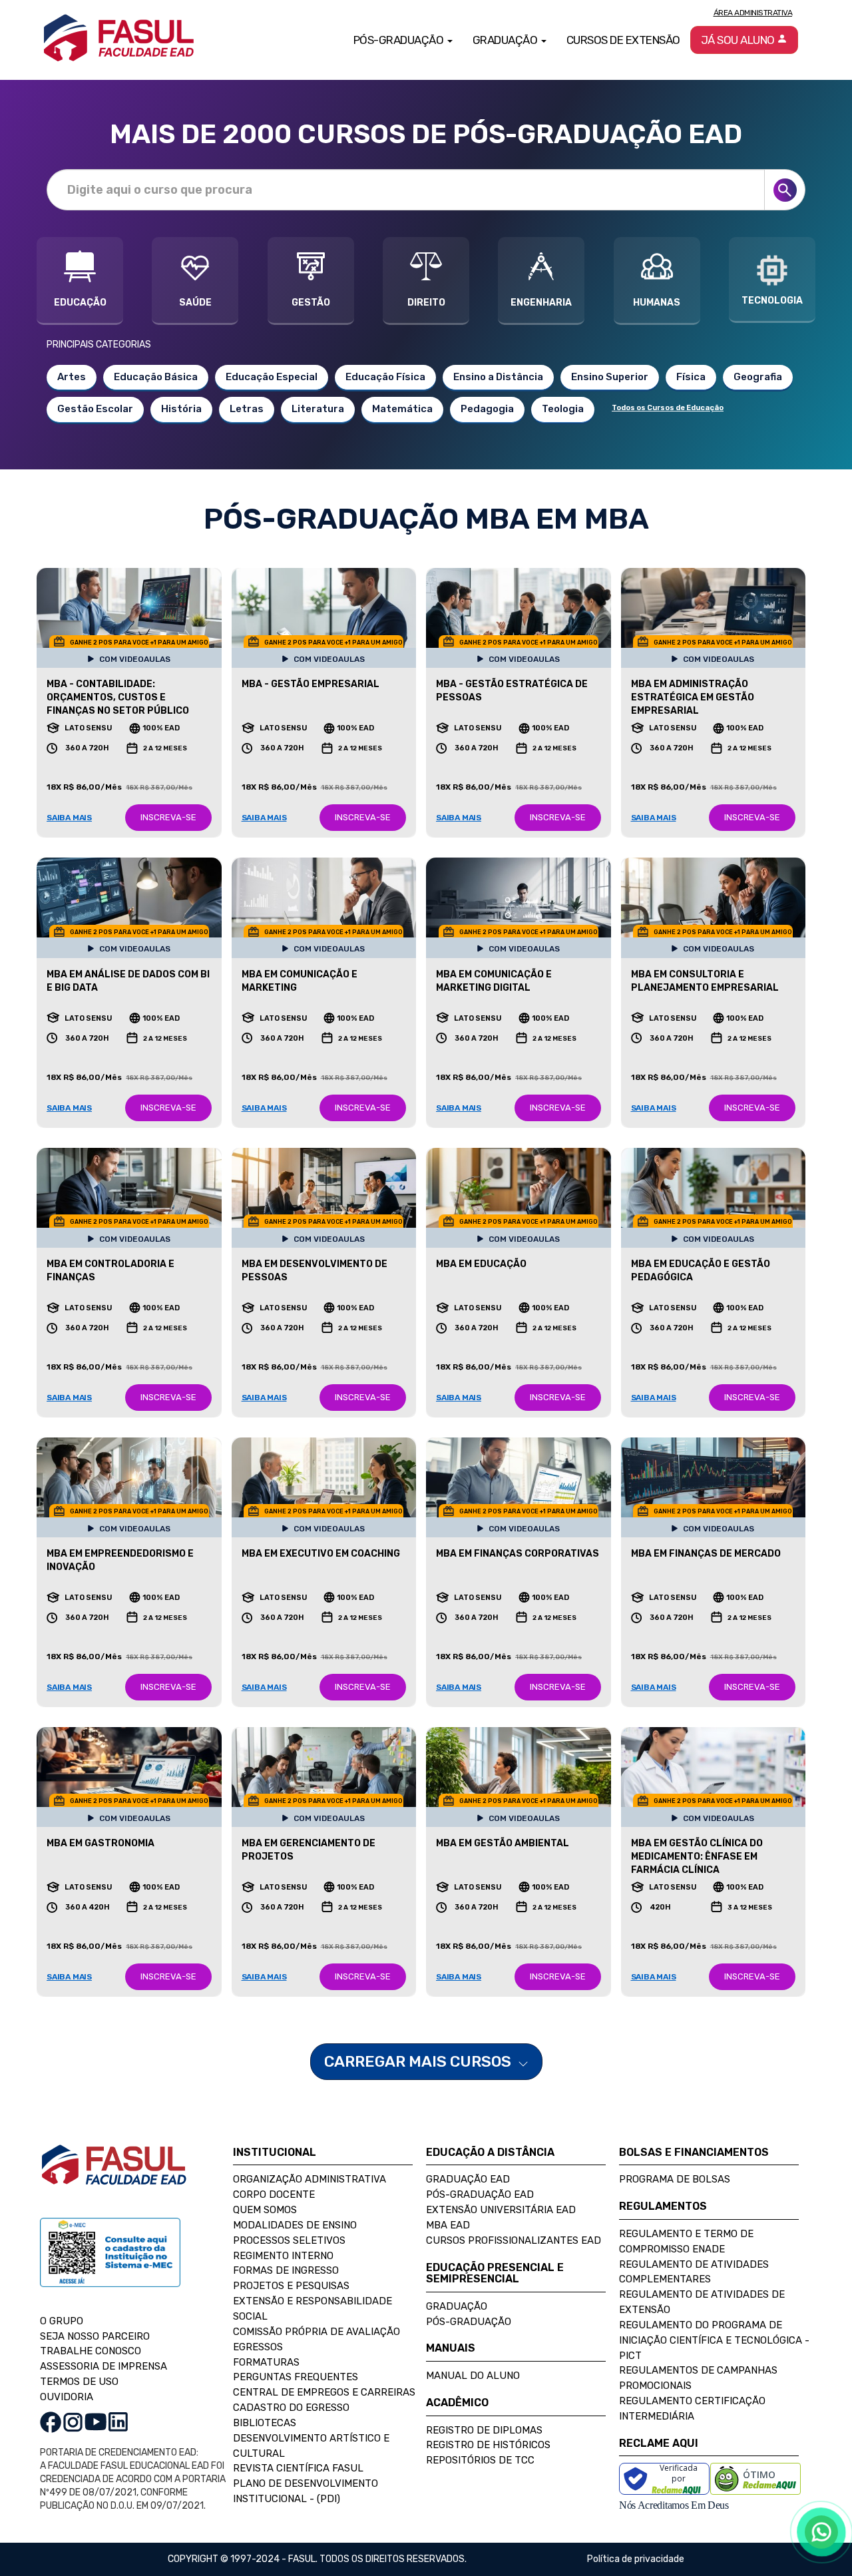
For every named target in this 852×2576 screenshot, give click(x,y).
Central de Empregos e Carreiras (324, 2392)
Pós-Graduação (469, 2322)
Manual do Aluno (473, 2376)
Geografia (758, 377)
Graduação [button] (506, 40)
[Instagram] (73, 2421)
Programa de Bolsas (675, 2179)
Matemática (402, 409)
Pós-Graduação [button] (400, 40)
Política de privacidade (636, 2559)
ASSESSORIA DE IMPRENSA (104, 2366)
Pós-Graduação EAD (480, 2194)
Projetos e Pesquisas (291, 2286)
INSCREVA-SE (168, 817)
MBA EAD (448, 2225)
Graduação (457, 2306)
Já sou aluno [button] (739, 40)
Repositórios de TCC (480, 2460)
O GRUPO (62, 2321)
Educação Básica (156, 377)
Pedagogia (487, 409)
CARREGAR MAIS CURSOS (419, 2061)
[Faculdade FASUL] (114, 2175)
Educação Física (385, 377)
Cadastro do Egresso (291, 2408)
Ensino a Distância (498, 377)
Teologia (563, 409)
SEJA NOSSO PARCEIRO (95, 2336)
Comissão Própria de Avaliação (317, 2332)
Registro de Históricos (488, 2445)
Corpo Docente (274, 2194)
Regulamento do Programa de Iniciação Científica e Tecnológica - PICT (714, 2340)
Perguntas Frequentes (296, 2377)
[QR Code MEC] (110, 2265)
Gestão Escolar (95, 409)
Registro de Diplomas (484, 2430)
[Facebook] (51, 2421)
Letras (247, 409)
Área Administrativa (753, 13)
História (181, 409)
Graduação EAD (468, 2179)
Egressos (258, 2347)
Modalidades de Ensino (295, 2225)
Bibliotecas (265, 2423)
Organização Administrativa (310, 2179)
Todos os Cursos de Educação (668, 408)
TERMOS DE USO (79, 2382)
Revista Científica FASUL (298, 2468)
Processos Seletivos (289, 2240)
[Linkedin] (118, 2421)
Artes (72, 377)
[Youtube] (96, 2421)
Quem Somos (265, 2210)
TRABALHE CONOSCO (91, 2351)
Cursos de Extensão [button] (623, 40)
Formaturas (266, 2362)
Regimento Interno (283, 2256)
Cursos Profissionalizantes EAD (514, 2240)
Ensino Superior (610, 377)
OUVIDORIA (67, 2397)
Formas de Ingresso (286, 2270)
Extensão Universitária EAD (501, 2210)
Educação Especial (272, 377)
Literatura (318, 409)
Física (691, 377)
